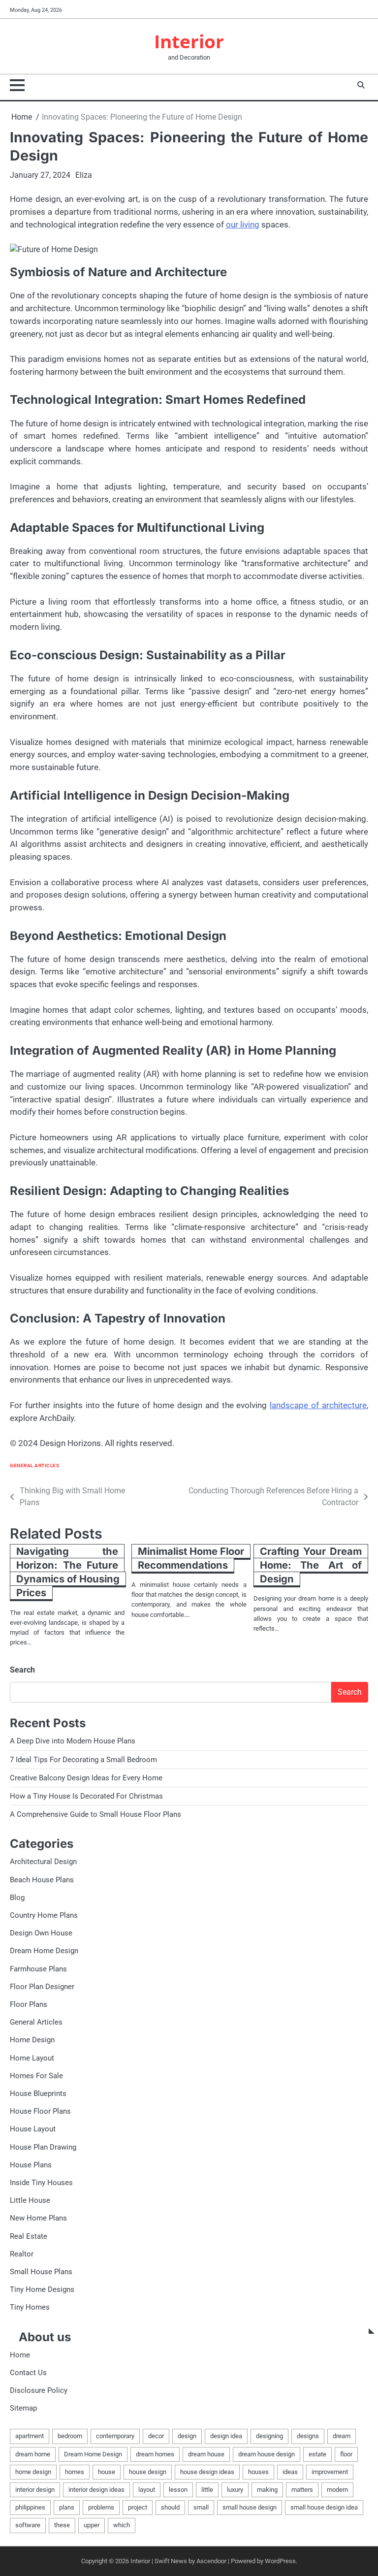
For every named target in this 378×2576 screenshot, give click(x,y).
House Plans (31, 2165)
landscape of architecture (318, 1405)
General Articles (34, 1465)
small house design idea (324, 2507)
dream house (206, 2454)
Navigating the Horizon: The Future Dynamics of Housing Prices (68, 1572)
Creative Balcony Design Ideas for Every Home (86, 1778)
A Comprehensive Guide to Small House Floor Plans (95, 1814)
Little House (30, 2200)
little (207, 2490)
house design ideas (207, 2472)
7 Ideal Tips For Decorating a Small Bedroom (83, 1760)
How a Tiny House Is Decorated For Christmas (86, 1796)
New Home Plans (38, 2218)
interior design (35, 2490)
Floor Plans (29, 2004)
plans (67, 2507)
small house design (250, 2507)
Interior (189, 41)
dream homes (155, 2454)
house (107, 2472)
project (138, 2507)
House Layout (33, 2129)
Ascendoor (211, 2561)
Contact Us (28, 2373)
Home (20, 2355)
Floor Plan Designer (42, 1987)
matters (302, 2490)
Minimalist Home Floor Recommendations (191, 1558)
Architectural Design (43, 1862)
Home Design (32, 2040)
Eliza (84, 175)
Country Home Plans (44, 1915)
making (267, 2490)
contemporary (115, 2436)
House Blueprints (38, 2093)
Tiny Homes (30, 2307)
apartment (30, 2436)
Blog (17, 1898)
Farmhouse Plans (38, 1969)
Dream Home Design (44, 1951)
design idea (226, 2436)
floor (346, 2454)
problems (101, 2507)
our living (243, 225)
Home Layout (32, 2058)
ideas (290, 2472)
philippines (30, 2507)
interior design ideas (96, 2490)
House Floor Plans (40, 2111)
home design (33, 2472)
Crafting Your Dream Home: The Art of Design (311, 1565)
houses (258, 2472)
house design (148, 2472)
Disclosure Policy (39, 2390)
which (122, 2525)
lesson (178, 2490)
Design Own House (41, 1933)
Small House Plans (41, 2272)
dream (342, 2436)
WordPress (280, 2561)
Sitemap (23, 2408)
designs (308, 2436)
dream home (33, 2454)
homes (75, 2472)
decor (156, 2436)
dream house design (267, 2454)
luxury (235, 2490)
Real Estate (29, 2236)
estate (317, 2454)
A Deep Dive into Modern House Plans (73, 1741)
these (62, 2525)
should (170, 2507)
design (187, 2436)
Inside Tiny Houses (41, 2183)
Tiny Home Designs (42, 2289)
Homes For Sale (36, 2076)
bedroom (70, 2436)
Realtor (22, 2254)
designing (269, 2436)
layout (147, 2490)
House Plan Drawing (43, 2147)
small (201, 2507)
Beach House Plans (42, 1880)
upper (92, 2525)
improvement (330, 2472)
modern (337, 2490)
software (28, 2525)
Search (22, 1670)
